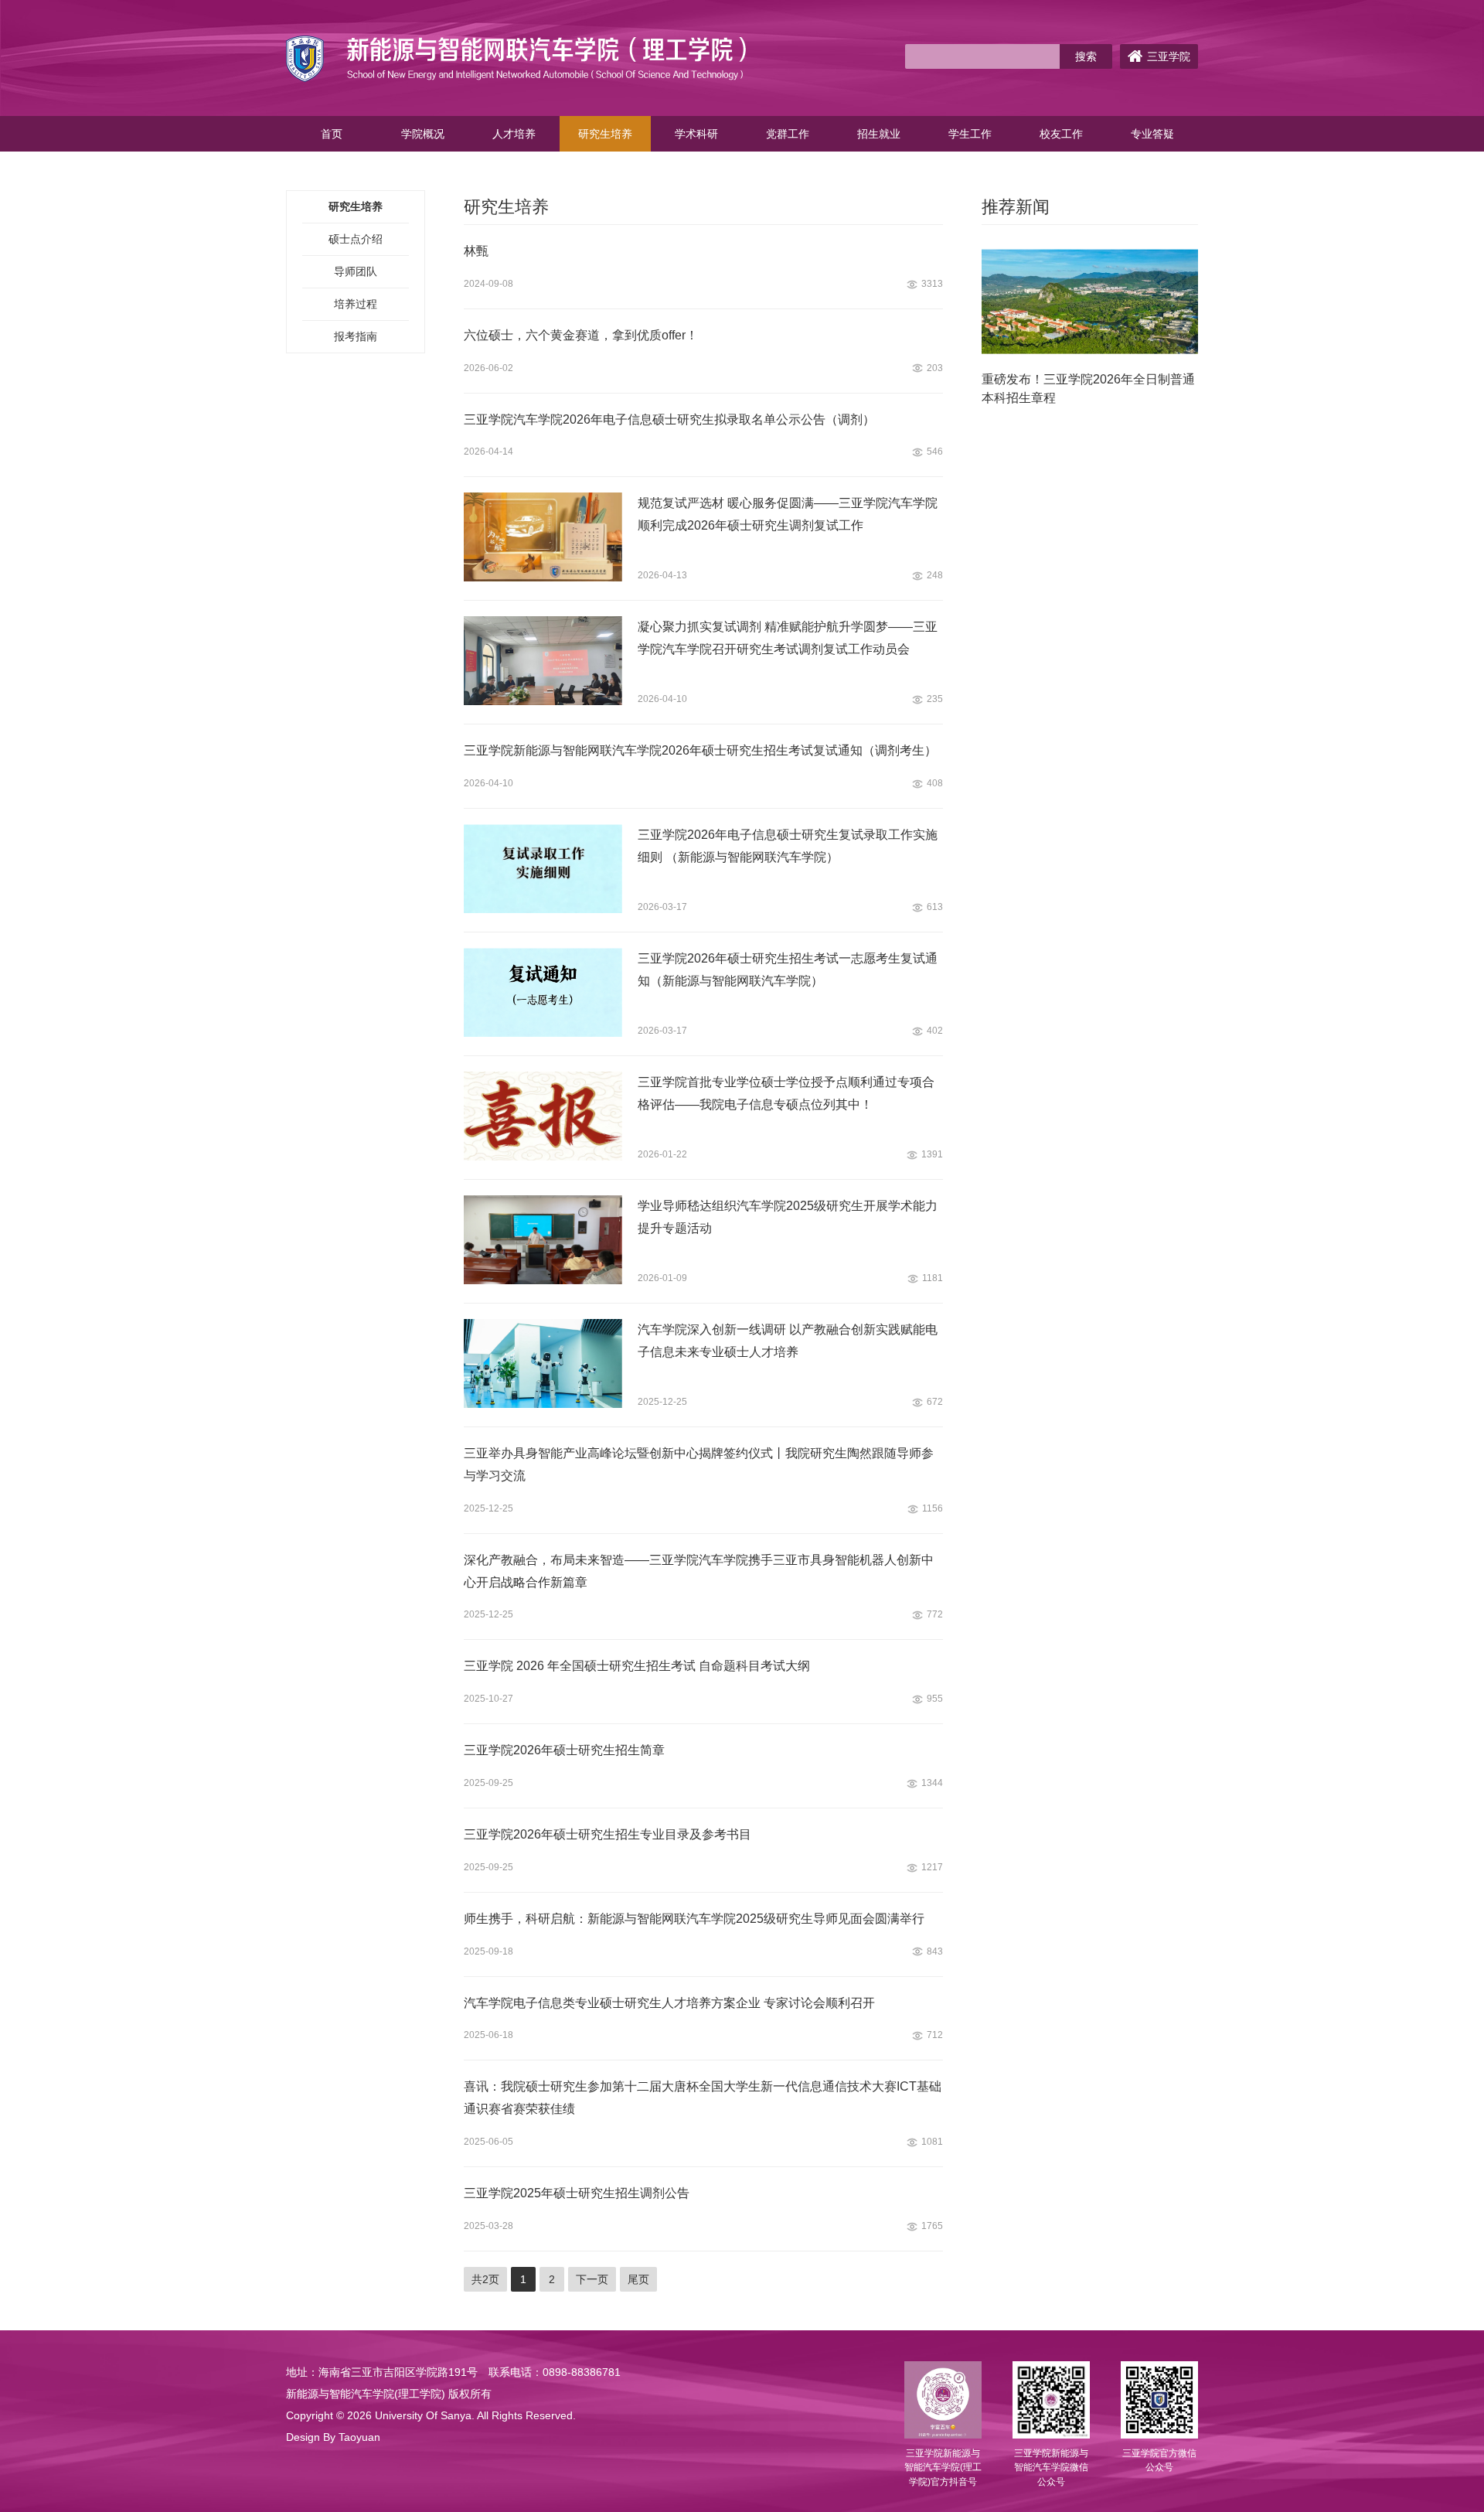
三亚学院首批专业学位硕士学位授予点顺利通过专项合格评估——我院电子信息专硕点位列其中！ (786, 1093)
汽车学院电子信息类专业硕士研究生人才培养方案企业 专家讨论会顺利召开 (669, 2003)
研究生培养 (605, 134)
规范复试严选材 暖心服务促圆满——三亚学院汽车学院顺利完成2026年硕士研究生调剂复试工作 (788, 514)
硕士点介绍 (356, 239)
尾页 (638, 2279)
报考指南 (356, 336)
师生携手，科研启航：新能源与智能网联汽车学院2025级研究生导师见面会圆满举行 (694, 1919)
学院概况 (423, 134)
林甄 (476, 251)
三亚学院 (1169, 56)
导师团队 (356, 271)
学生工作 (970, 134)
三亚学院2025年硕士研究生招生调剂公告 (577, 2193)
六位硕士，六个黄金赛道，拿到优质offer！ (581, 335)
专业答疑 (1152, 134)
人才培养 (514, 134)
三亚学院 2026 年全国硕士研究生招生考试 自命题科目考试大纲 (637, 1666)
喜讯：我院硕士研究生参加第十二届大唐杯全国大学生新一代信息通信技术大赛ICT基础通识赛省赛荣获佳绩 (703, 2098)
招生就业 (879, 134)
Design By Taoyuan (333, 2437)
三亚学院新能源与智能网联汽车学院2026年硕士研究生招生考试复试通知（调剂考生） (700, 750)
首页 (332, 134)
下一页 (592, 2279)
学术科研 (696, 134)
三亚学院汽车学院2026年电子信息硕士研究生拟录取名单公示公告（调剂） (669, 419)
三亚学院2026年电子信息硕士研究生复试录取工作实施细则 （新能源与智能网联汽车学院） (788, 846)
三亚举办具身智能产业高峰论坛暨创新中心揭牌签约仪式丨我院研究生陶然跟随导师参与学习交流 (699, 1464)
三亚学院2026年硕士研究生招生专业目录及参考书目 (608, 1834)
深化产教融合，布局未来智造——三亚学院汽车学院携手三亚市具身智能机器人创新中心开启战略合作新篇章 (699, 1571)
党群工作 (788, 134)
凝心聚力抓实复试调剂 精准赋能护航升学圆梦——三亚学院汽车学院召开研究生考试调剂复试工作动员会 (788, 638)
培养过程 (356, 304)
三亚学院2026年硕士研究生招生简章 (564, 1750)
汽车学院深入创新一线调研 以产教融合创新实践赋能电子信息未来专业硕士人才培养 (788, 1341)
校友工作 (1061, 134)
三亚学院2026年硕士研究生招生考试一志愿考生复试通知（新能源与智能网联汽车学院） (788, 970)
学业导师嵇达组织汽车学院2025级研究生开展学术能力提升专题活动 (788, 1217)
